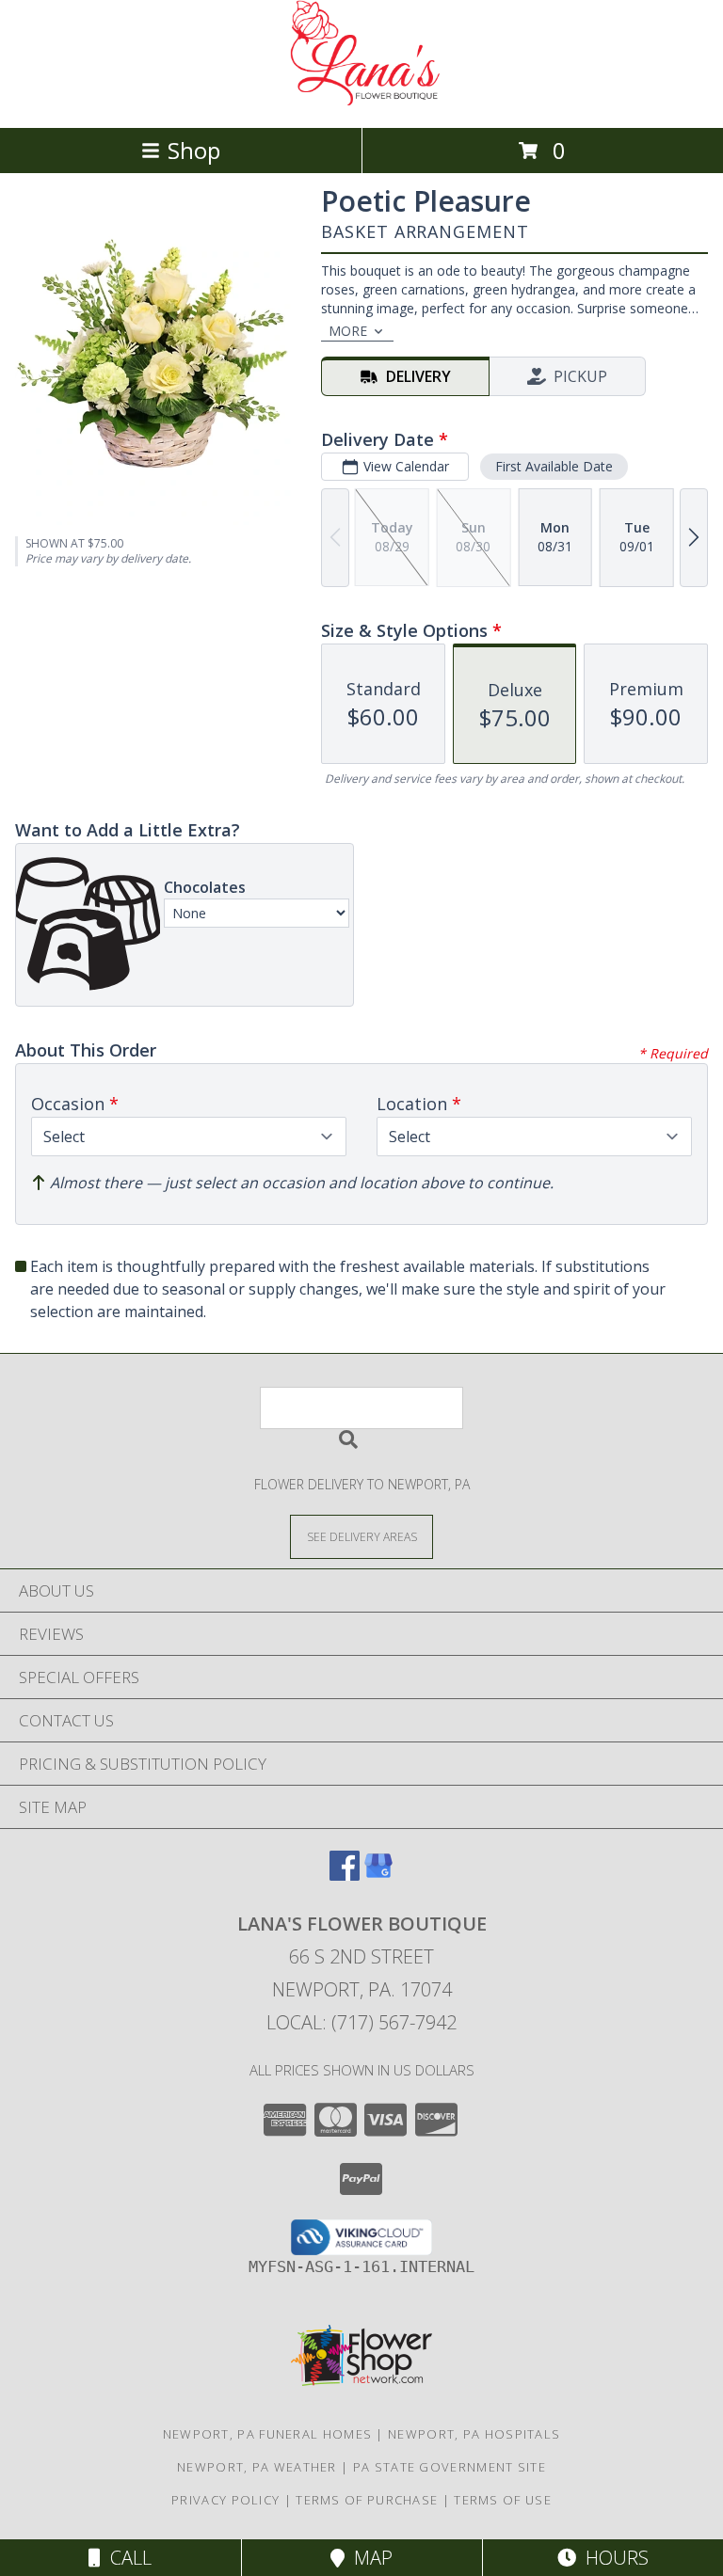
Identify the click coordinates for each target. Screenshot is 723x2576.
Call (126, 2558)
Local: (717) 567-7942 (361, 2022)
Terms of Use (503, 2500)
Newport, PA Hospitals (474, 2434)
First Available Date (554, 466)
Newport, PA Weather (257, 2467)
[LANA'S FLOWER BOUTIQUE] (361, 100)
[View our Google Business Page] (378, 1875)
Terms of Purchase (367, 2500)
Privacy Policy (225, 2500)
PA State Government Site (450, 2467)
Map (369, 2558)
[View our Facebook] (345, 1875)
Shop (194, 150)
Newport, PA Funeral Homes (268, 2434)
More (348, 331)
